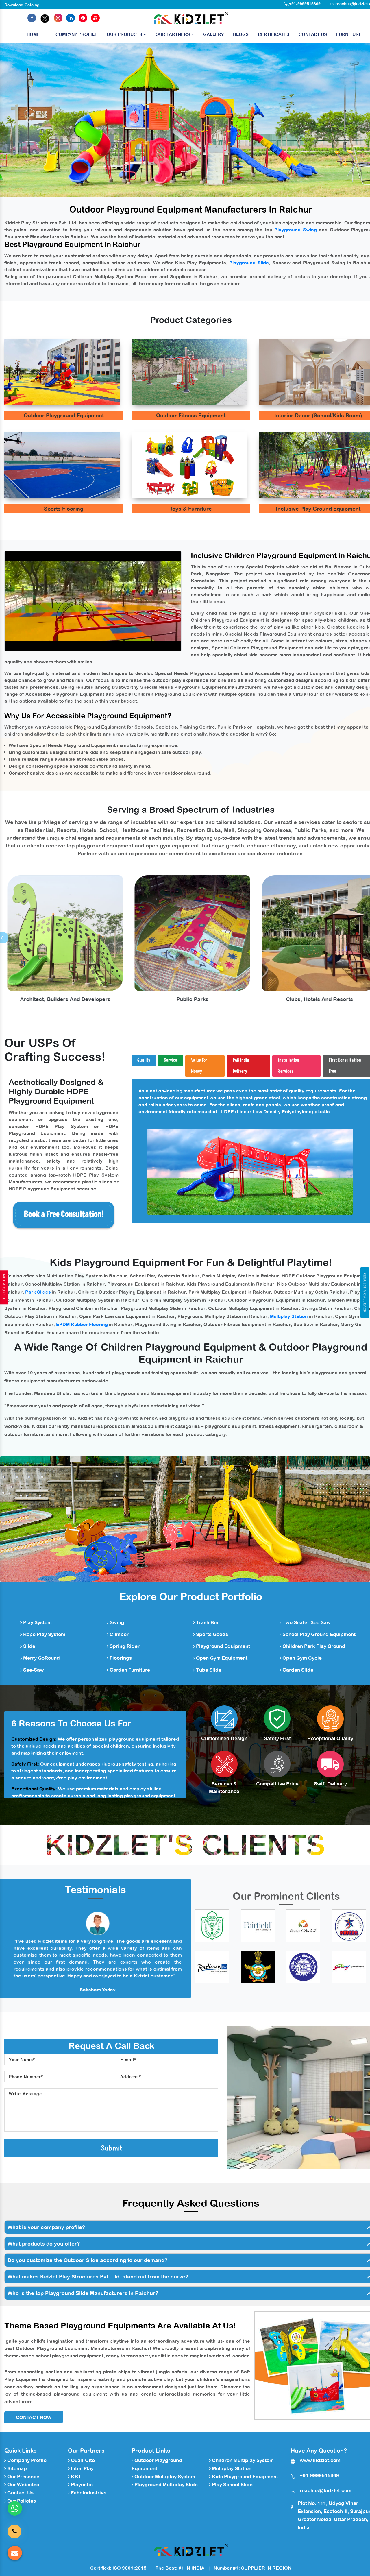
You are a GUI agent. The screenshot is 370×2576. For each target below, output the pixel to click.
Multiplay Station (289, 1316)
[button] (28, 120)
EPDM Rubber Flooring (82, 1324)
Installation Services (289, 1066)
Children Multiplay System (242, 2460)
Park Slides (38, 1292)
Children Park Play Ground (313, 1646)
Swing (116, 1622)
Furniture (349, 34)
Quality (144, 1060)
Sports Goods (211, 1634)
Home (33, 34)
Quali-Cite (82, 2460)
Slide (29, 1646)
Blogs (241, 34)
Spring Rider (124, 1646)
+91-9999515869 (305, 4)
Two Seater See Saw (306, 1622)
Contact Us (313, 34)
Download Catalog (22, 5)
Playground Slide (249, 263)
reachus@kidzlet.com (326, 2490)
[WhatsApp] (15, 2508)
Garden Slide (297, 1670)
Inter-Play (82, 2468)
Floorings (120, 1658)
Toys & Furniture (191, 509)
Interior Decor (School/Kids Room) (318, 415)
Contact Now (34, 2417)
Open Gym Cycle (301, 1658)
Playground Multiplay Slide (165, 2485)
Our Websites (23, 2485)
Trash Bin (207, 1622)
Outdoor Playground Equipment (64, 415)
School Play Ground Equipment (318, 1634)
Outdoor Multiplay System (164, 2477)
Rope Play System (44, 1634)
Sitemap (16, 2468)
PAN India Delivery (241, 1066)
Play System (37, 1622)
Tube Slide (208, 1670)
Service (171, 1060)
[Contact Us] (14, 2529)
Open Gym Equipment (221, 1658)
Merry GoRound (41, 1658)
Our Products (125, 34)
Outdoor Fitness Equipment (191, 415)
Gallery (213, 34)
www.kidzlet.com (320, 2460)
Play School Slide (232, 2485)
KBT (75, 2477)
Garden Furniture (129, 1670)
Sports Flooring (64, 509)
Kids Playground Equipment (244, 2477)
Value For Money (199, 1066)
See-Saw (33, 1670)
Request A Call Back (365, 1292)
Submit (111, 2148)
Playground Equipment (222, 1646)
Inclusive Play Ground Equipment (318, 509)
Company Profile (76, 34)
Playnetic (81, 2485)
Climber (119, 1634)
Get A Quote (4, 1287)
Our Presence (23, 2477)
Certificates (274, 34)
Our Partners (173, 34)
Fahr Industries (88, 2493)
